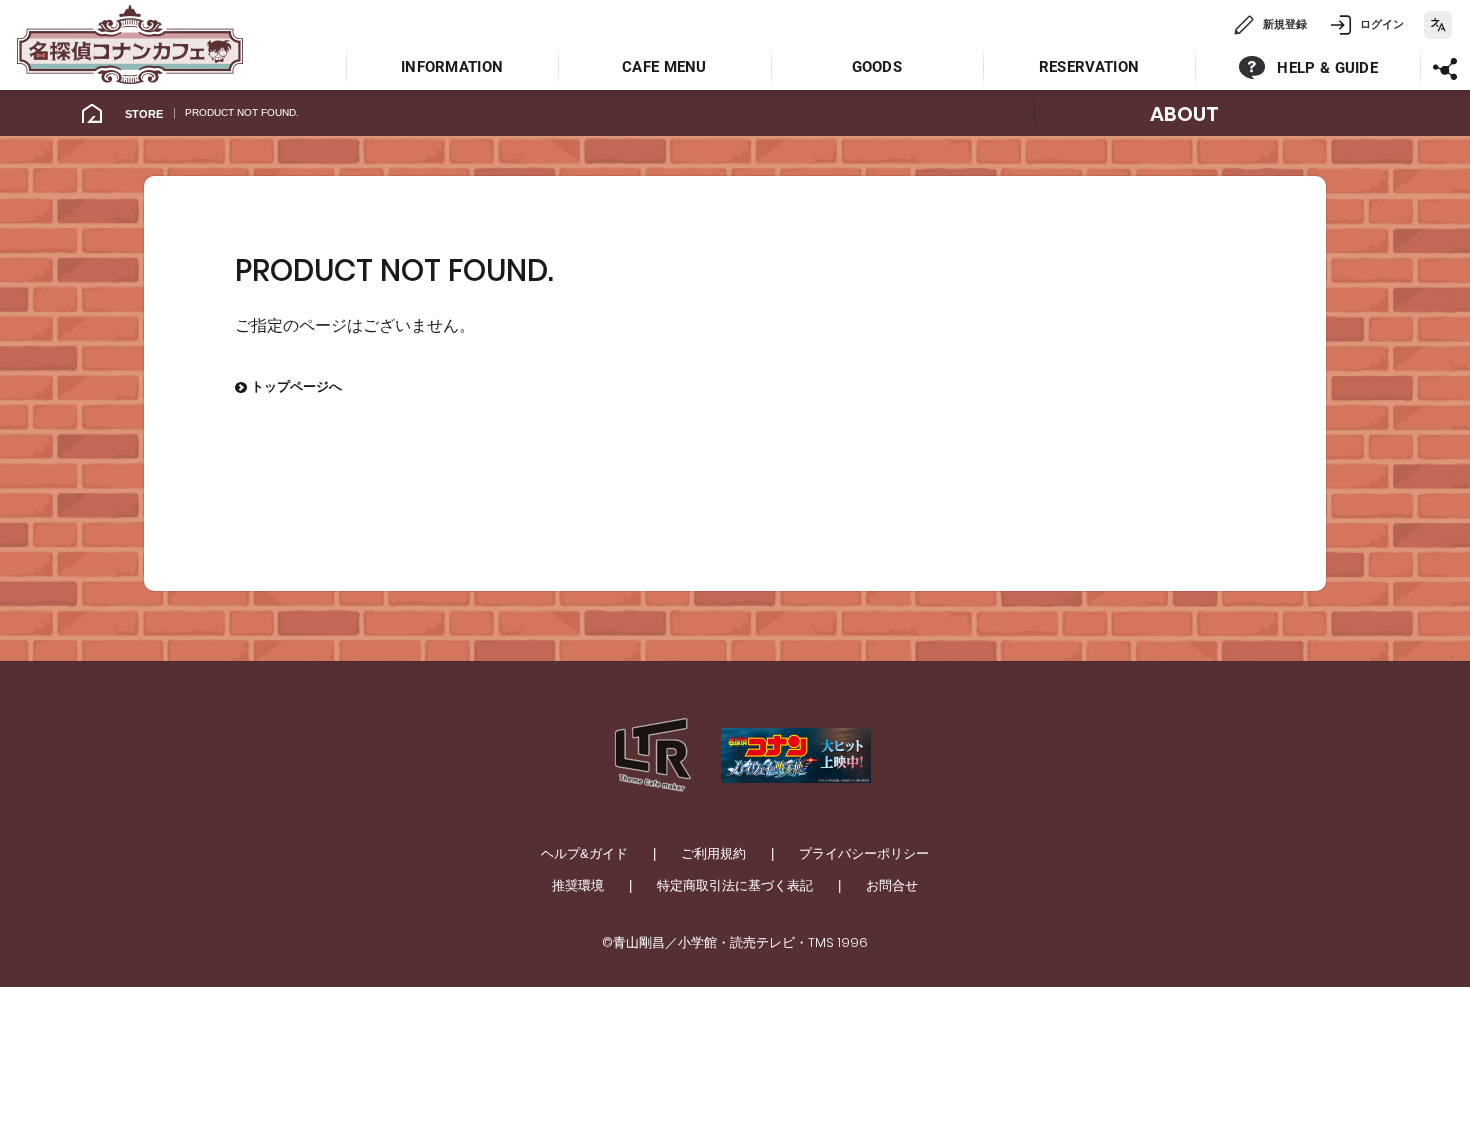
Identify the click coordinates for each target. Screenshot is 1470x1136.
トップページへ (288, 386)
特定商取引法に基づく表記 (735, 885)
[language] (1438, 25)
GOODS (877, 67)
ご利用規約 (713, 853)
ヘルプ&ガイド (584, 853)
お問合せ (892, 885)
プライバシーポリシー (864, 853)
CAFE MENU (664, 67)
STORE (144, 114)
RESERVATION (1089, 67)
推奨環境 (578, 885)
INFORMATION (452, 67)
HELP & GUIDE (1327, 68)
